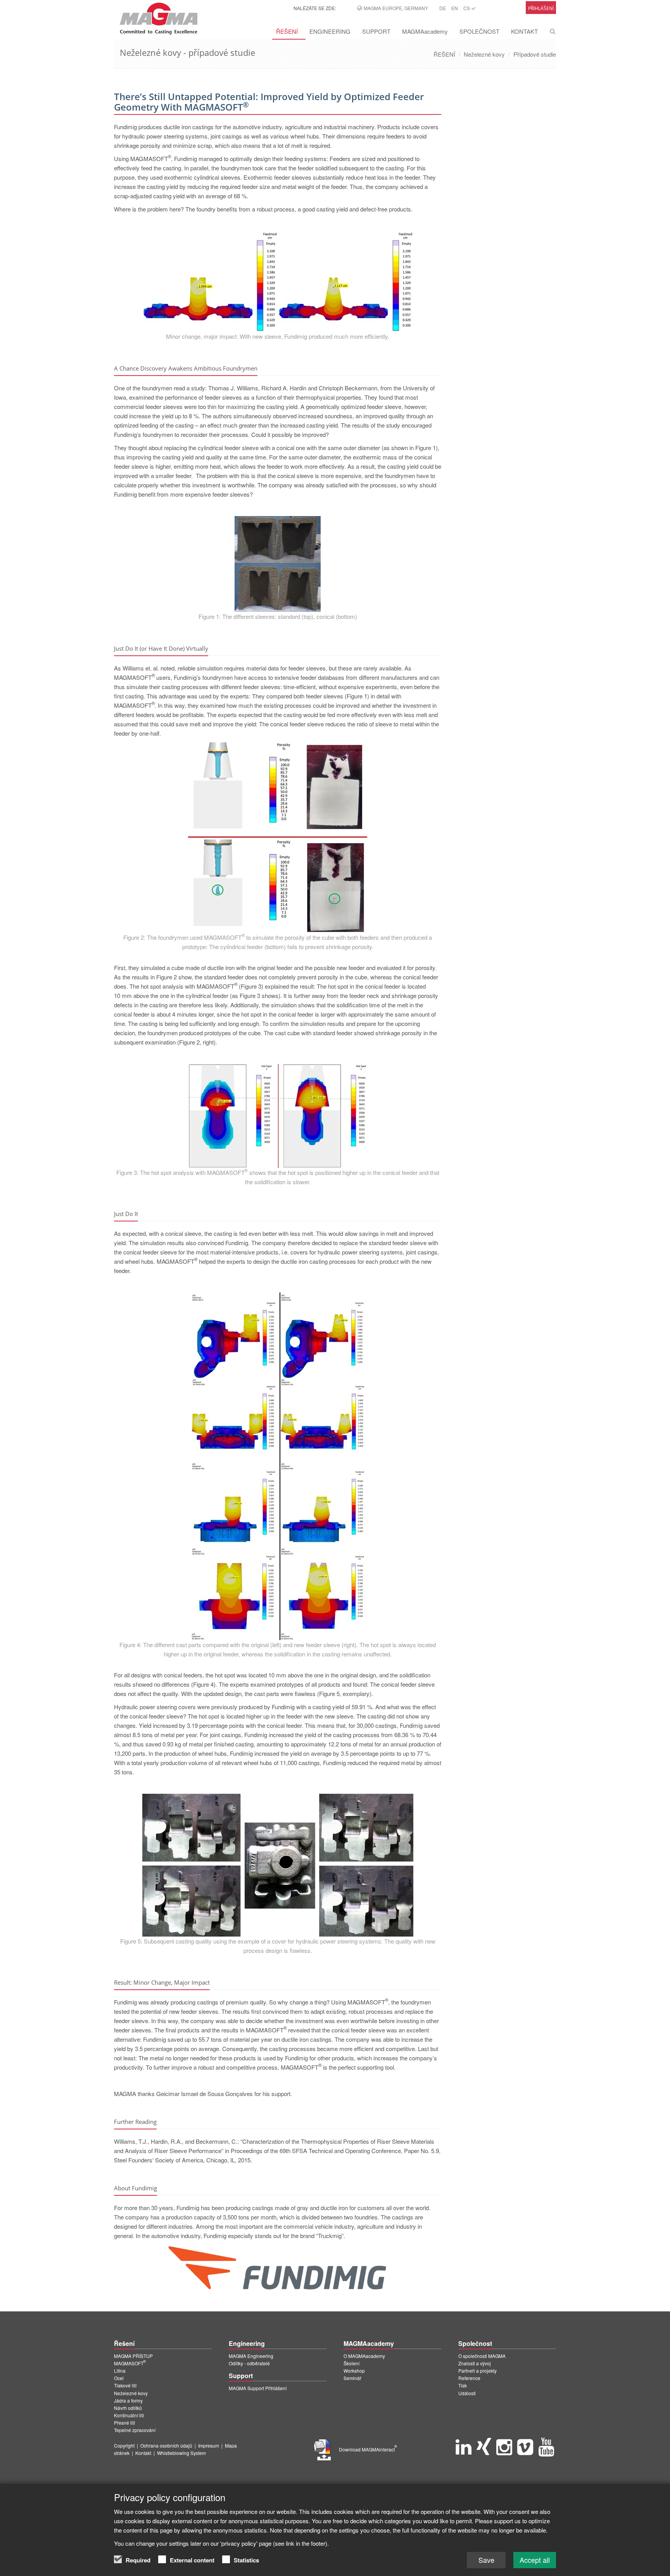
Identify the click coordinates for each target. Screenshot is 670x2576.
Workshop (354, 2371)
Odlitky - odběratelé (249, 2363)
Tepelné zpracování (135, 2430)
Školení (351, 2363)
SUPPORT (376, 31)
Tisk (463, 2385)
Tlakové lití (125, 2385)
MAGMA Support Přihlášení (258, 2388)
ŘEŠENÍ (287, 31)
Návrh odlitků (128, 2408)
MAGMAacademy (425, 31)
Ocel (119, 2378)
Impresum (209, 2445)
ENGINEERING (330, 31)
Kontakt (143, 2453)
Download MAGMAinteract (368, 2449)
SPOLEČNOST (479, 31)
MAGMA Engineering (251, 2356)
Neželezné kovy (484, 54)
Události (467, 2393)
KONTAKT (524, 31)
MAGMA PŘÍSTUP (133, 2356)
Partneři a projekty (477, 2371)
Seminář (352, 2378)
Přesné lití (124, 2423)
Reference (469, 2378)
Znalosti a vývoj (475, 2363)
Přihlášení (541, 8)
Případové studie (535, 54)
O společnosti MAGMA (482, 2356)
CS (467, 8)
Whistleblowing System (181, 2453)
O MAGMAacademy (364, 2356)
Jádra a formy (128, 2400)
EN (455, 8)
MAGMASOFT (130, 2363)
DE (443, 8)
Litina (120, 2371)
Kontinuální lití (129, 2415)
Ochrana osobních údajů (166, 2445)
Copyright (124, 2445)
